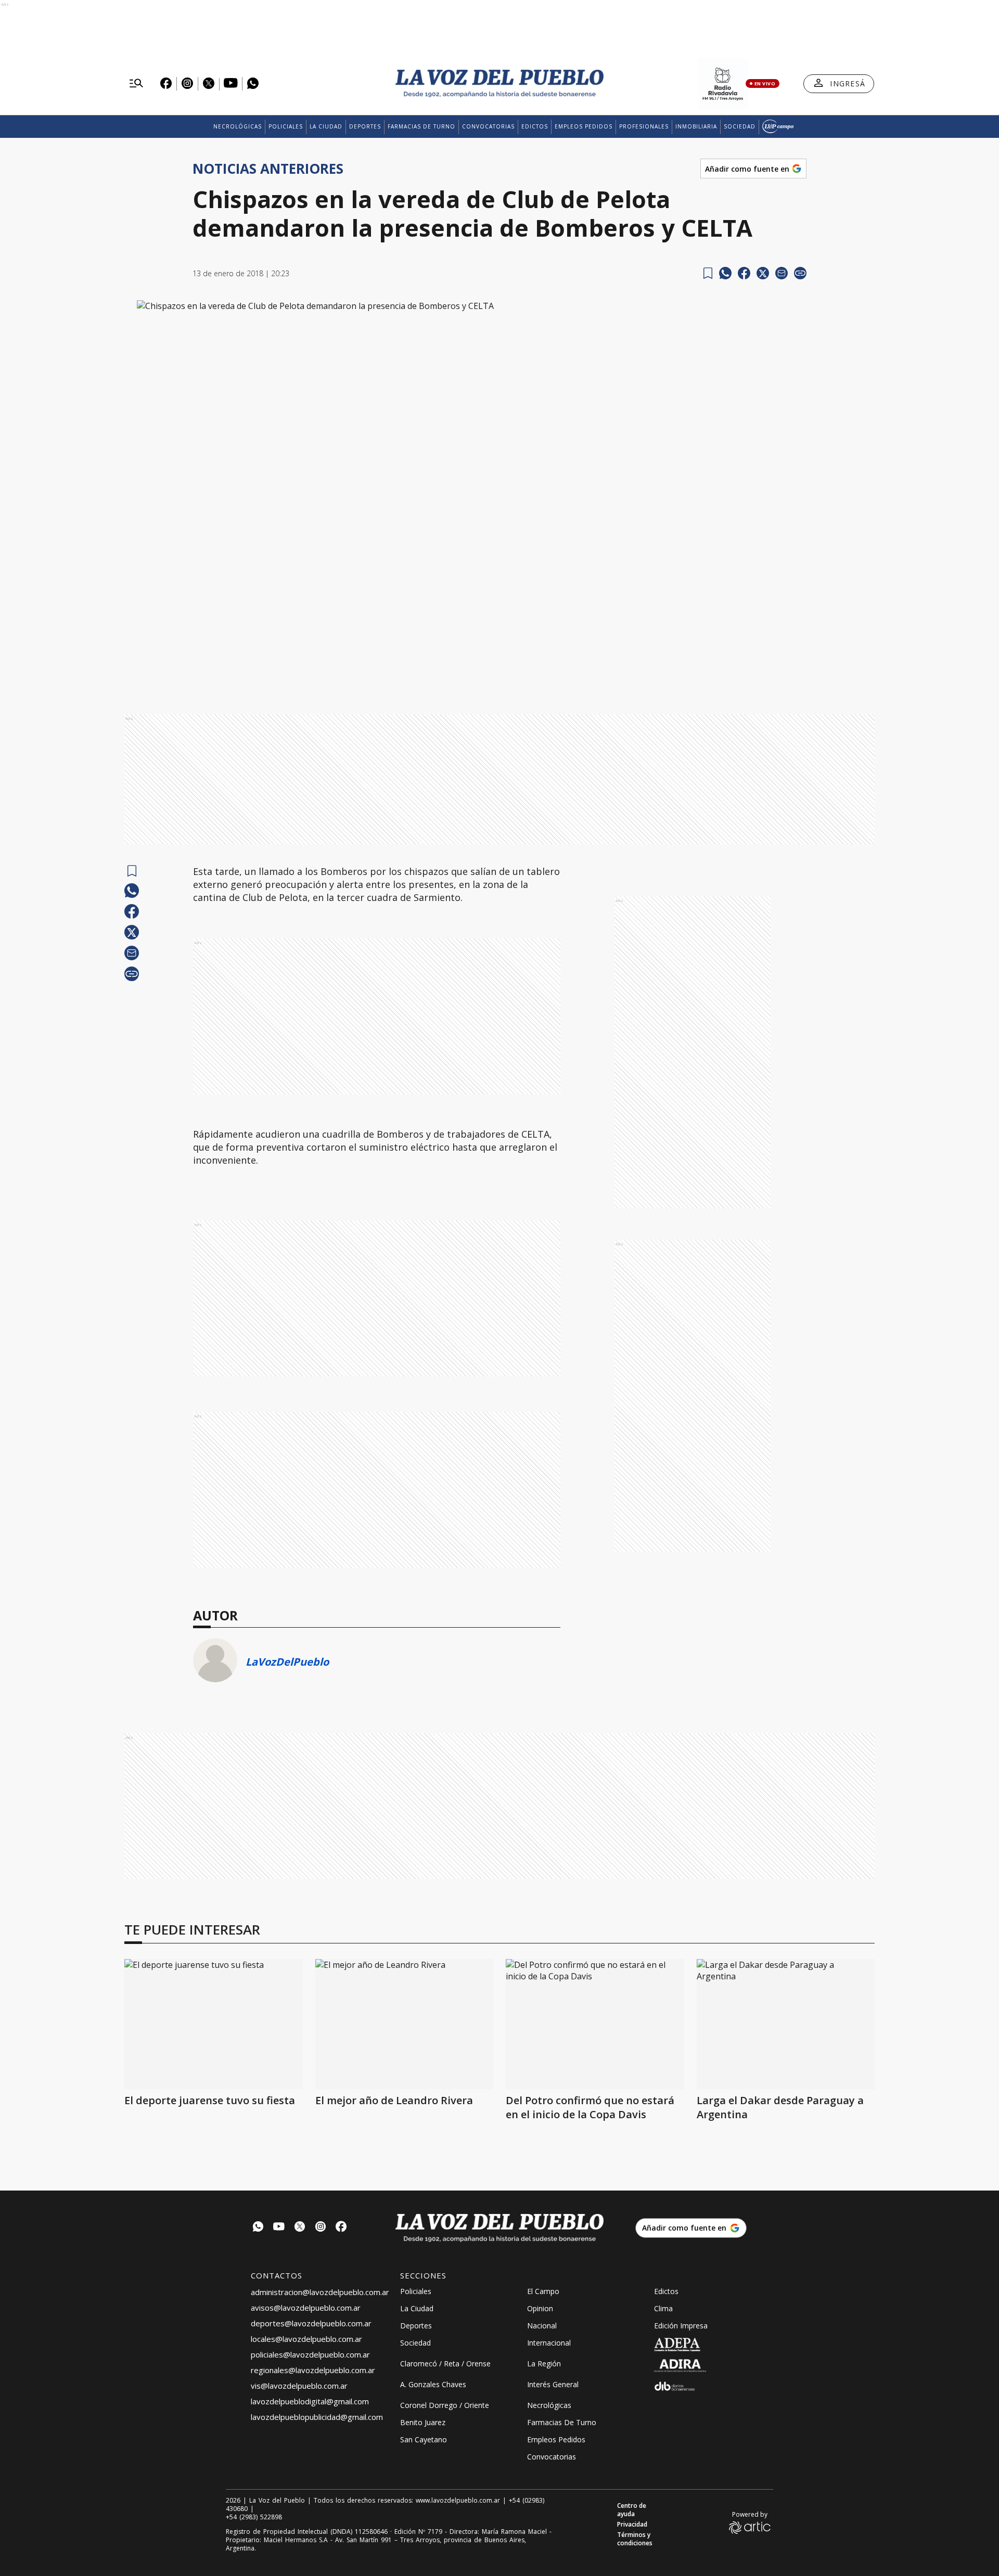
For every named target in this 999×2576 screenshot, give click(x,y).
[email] (782, 273)
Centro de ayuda (632, 2510)
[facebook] (744, 273)
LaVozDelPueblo (287, 1662)
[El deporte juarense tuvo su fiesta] (214, 2024)
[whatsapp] (725, 273)
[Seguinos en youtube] (279, 2228)
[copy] (800, 273)
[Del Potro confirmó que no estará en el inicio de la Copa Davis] (595, 2024)
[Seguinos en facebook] (341, 2228)
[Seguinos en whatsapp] (258, 2228)
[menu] (136, 84)
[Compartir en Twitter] (763, 273)
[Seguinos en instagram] (321, 2228)
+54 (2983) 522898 (254, 2517)
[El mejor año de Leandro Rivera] (405, 2024)
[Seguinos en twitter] (300, 2228)
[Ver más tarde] (708, 273)
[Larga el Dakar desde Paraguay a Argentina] (786, 2024)
